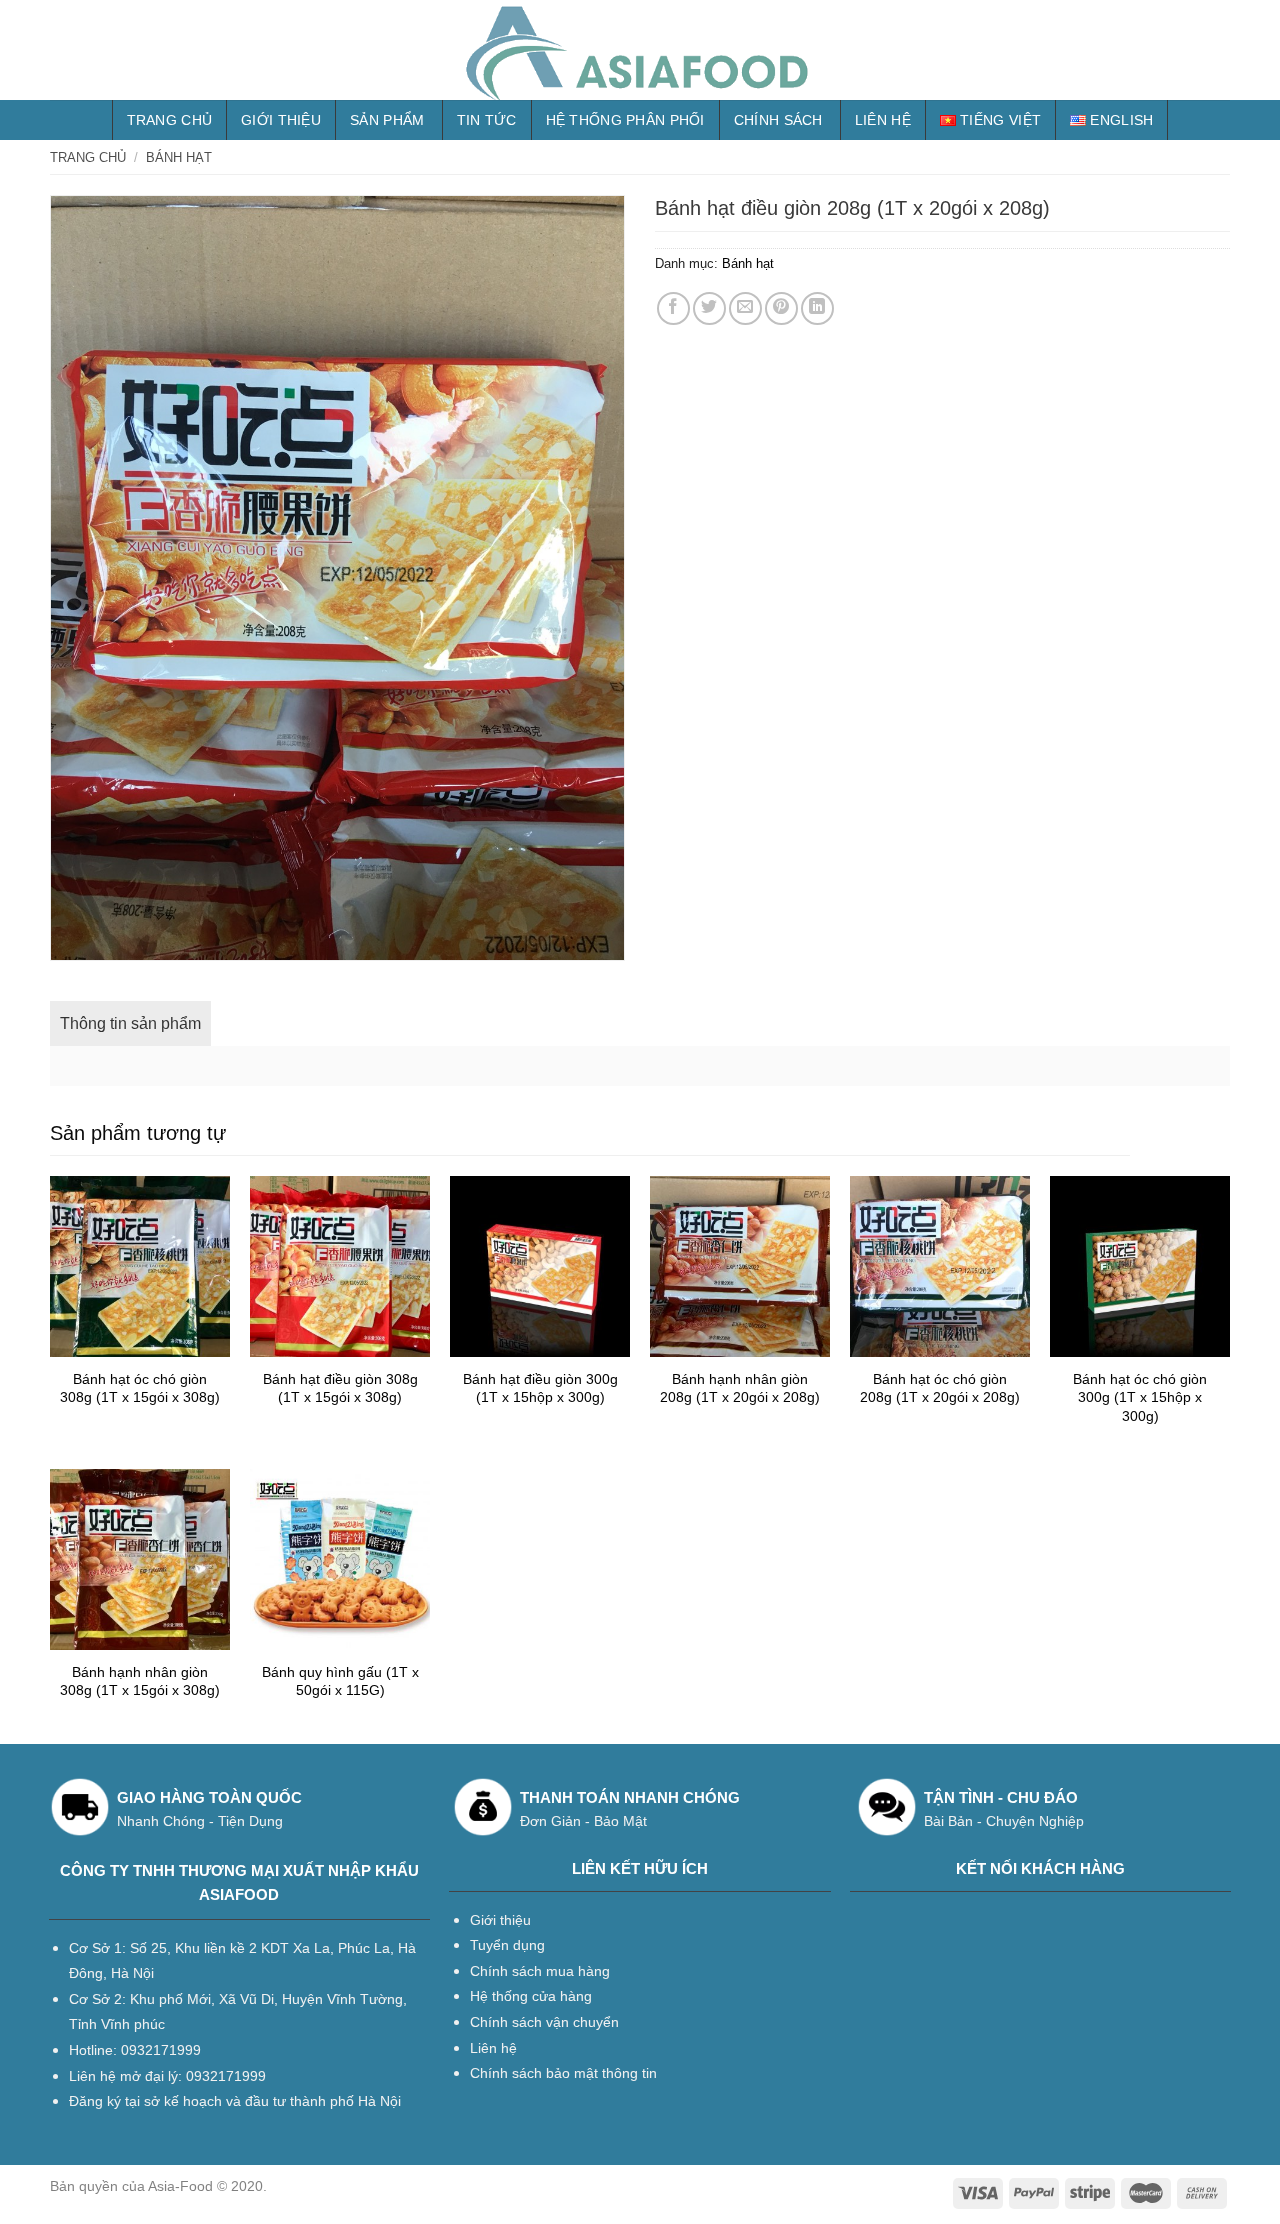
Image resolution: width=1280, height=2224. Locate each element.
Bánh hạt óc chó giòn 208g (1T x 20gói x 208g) (940, 1388)
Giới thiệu (281, 120)
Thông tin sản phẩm (130, 1023)
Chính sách (778, 120)
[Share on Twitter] (709, 308)
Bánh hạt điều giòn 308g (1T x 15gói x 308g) (340, 1388)
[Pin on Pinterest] (781, 308)
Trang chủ (170, 120)
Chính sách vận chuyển (544, 2022)
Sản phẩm (387, 120)
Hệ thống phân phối (625, 120)
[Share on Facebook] (673, 308)
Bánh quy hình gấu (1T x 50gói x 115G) (340, 1681)
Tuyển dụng (507, 1945)
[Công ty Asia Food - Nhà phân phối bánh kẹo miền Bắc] (640, 50)
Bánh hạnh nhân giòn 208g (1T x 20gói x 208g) (740, 1388)
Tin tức (487, 120)
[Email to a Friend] (745, 308)
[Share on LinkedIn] (817, 308)
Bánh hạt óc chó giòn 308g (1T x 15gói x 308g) (140, 1388)
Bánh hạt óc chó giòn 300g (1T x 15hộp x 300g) (1140, 1397)
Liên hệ (883, 120)
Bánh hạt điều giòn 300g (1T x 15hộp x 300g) (540, 1388)
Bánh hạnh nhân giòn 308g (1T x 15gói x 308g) (140, 1681)
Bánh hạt (179, 157)
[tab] (130, 1024)
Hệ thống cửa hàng (531, 1996)
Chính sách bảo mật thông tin (563, 2073)
